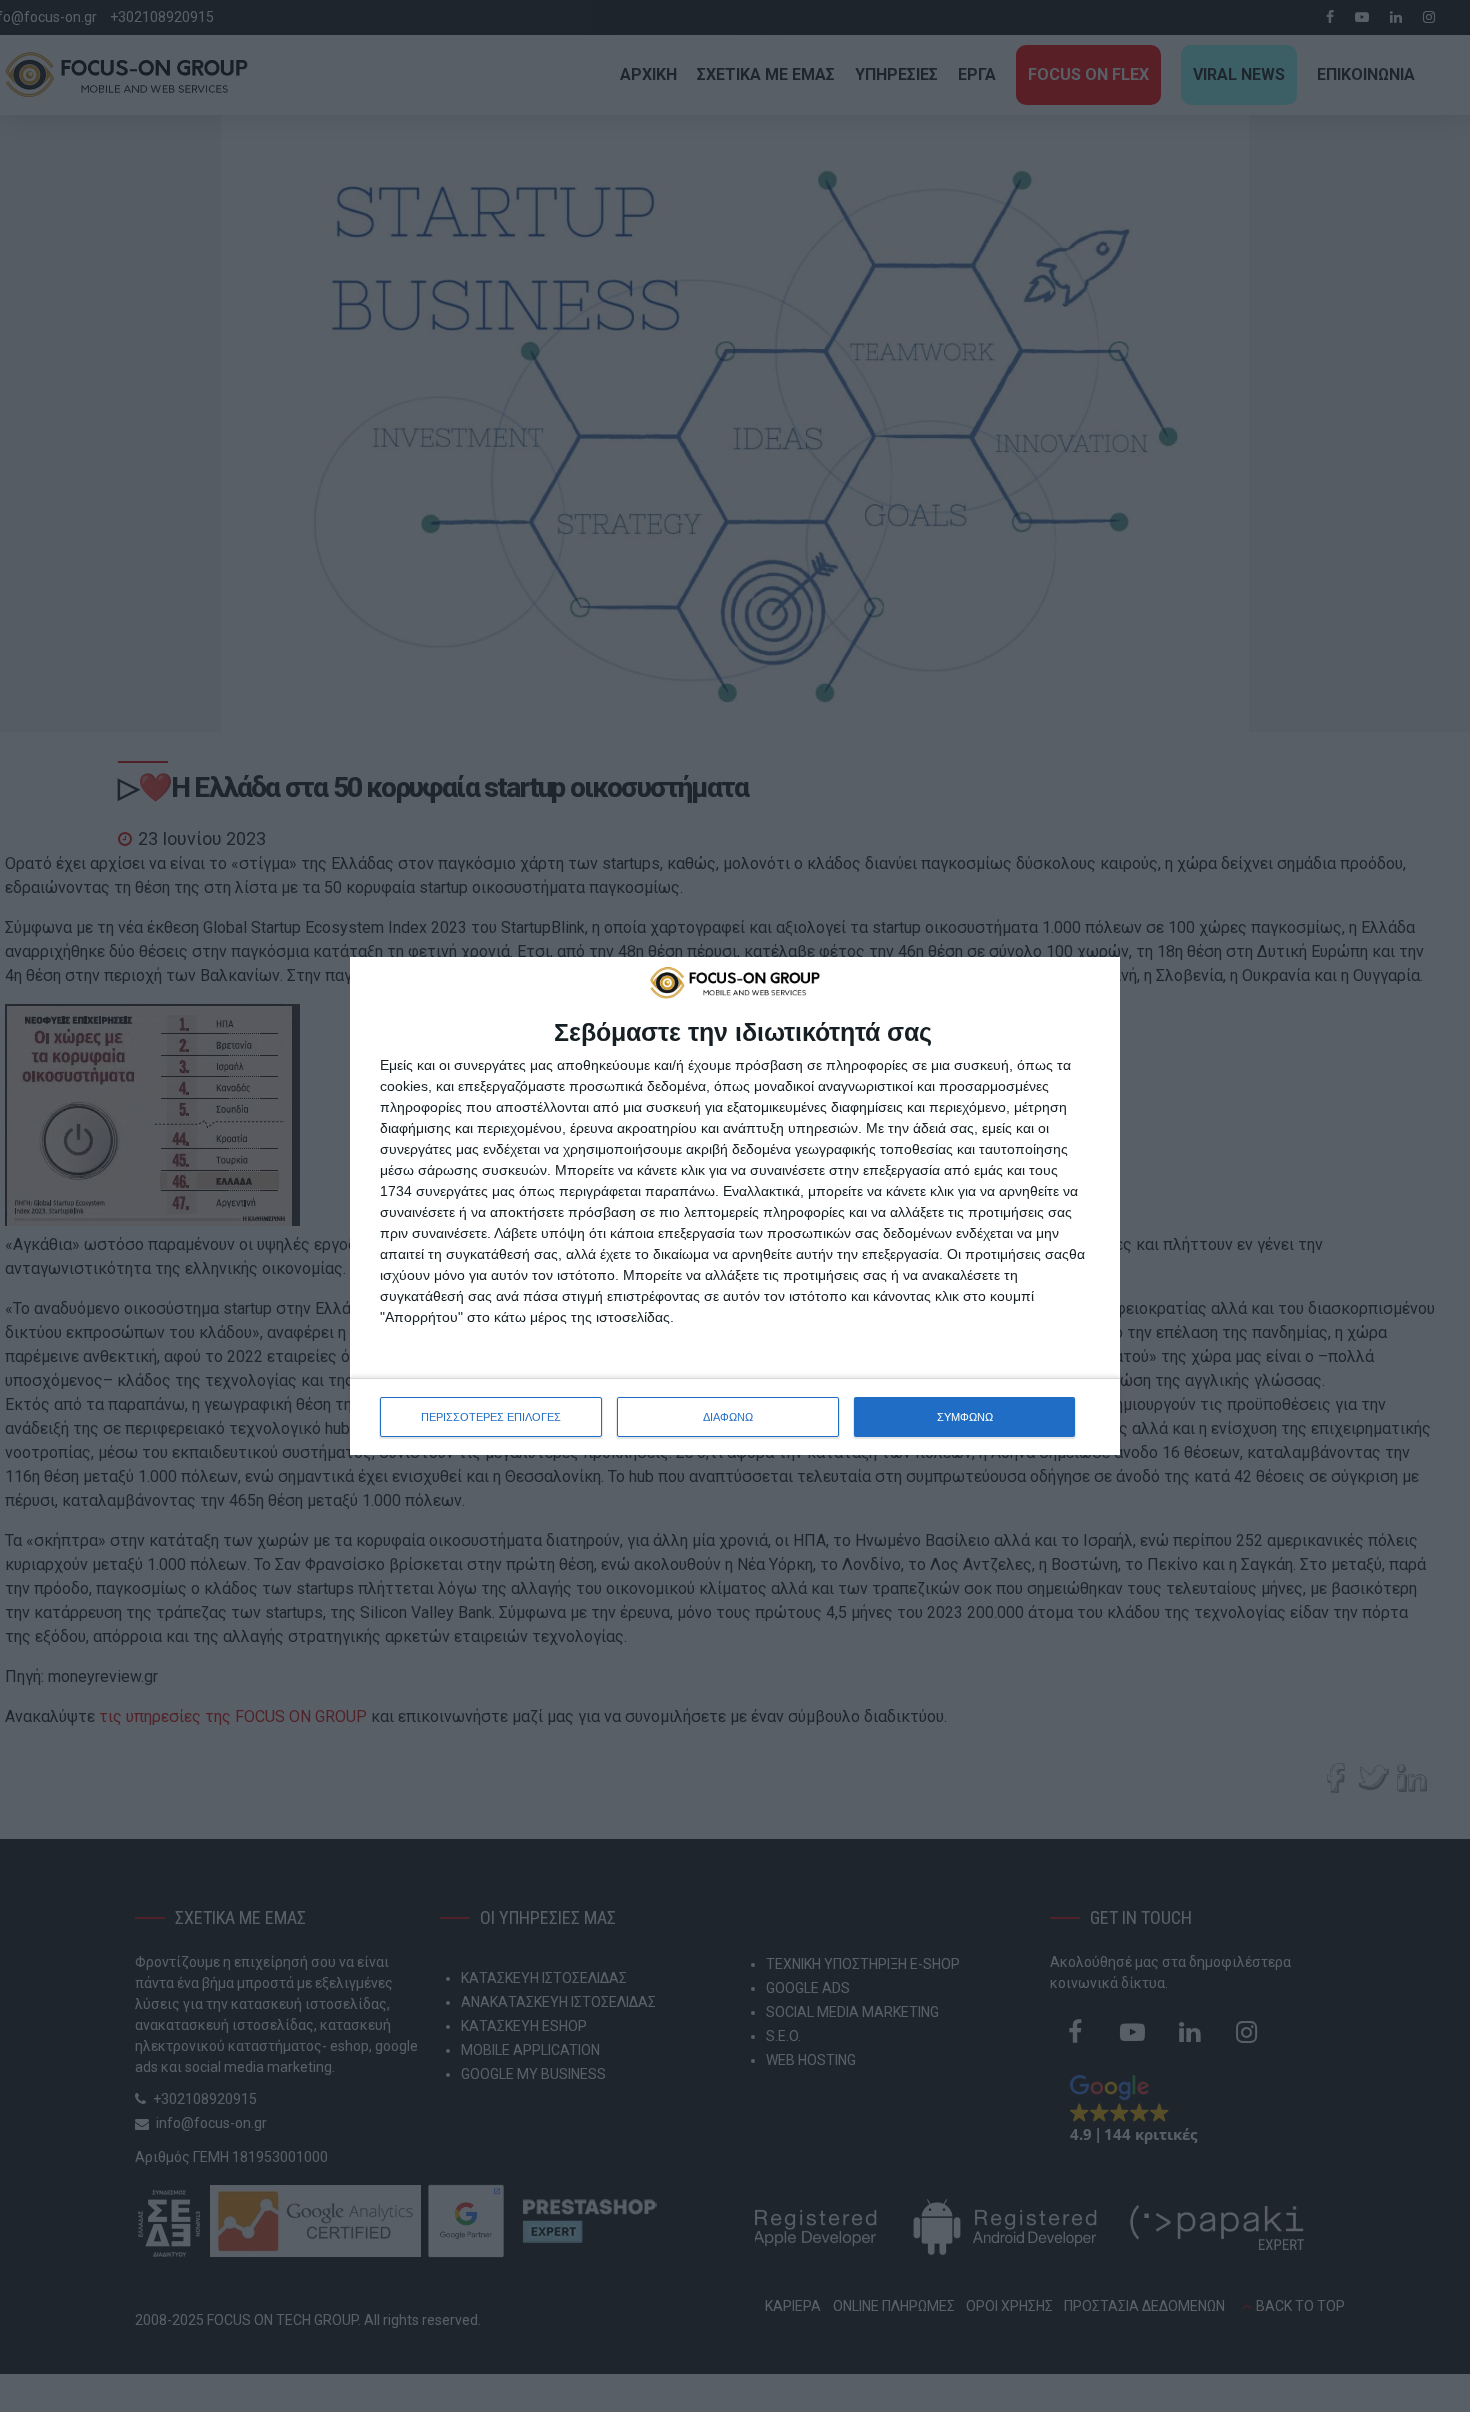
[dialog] (735, 1206)
